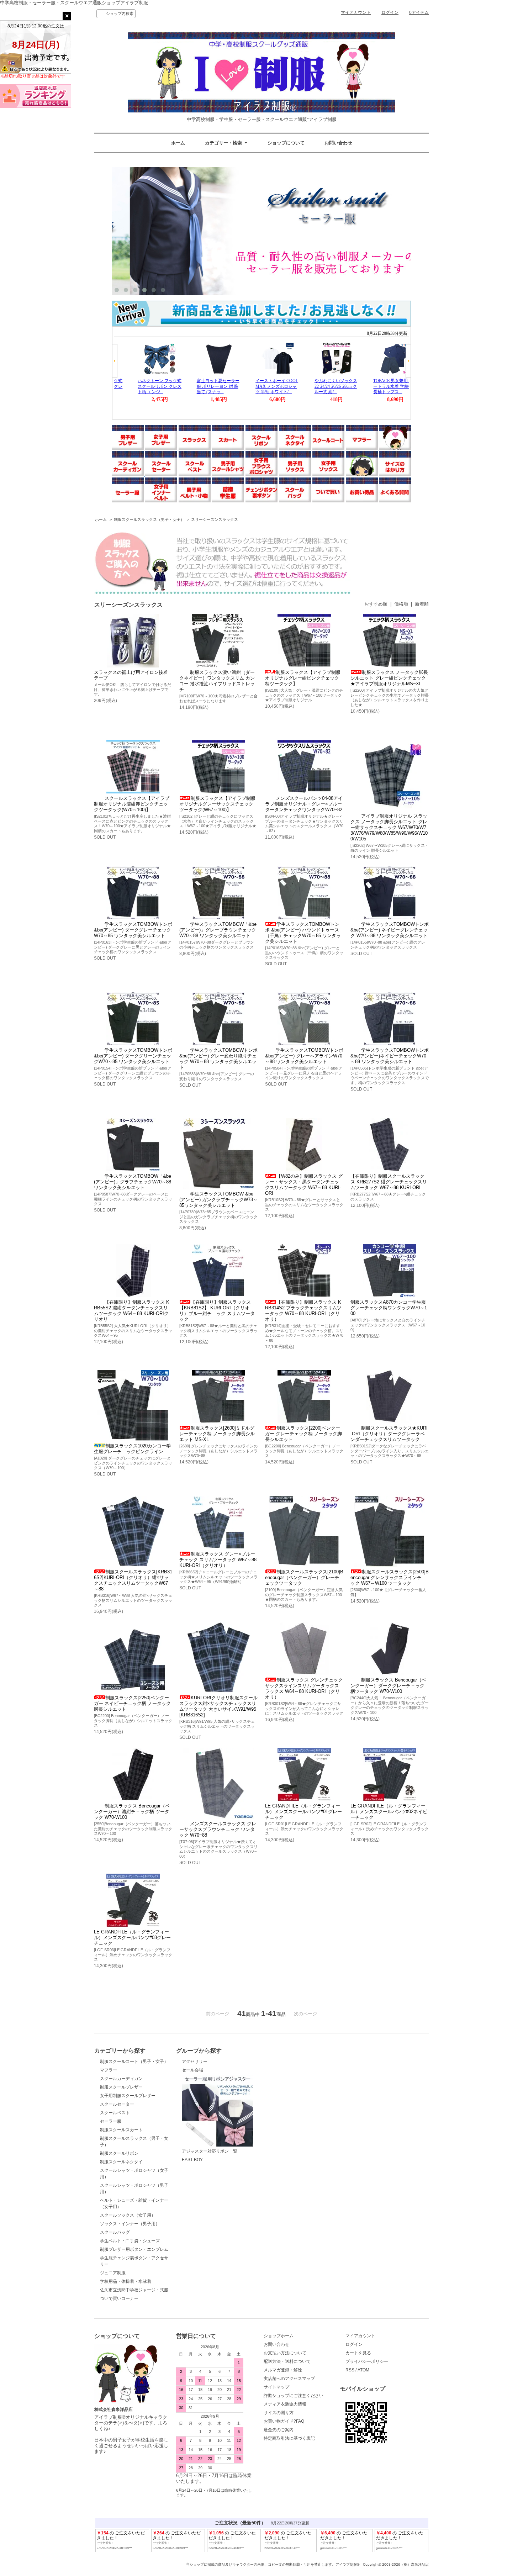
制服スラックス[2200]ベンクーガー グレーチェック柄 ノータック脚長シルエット (303, 1434)
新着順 (422, 604)
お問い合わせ (338, 143)
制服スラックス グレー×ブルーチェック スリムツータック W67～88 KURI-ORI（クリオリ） (218, 1560)
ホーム (178, 143)
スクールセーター (117, 2104)
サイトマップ (276, 2387)
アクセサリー (195, 2062)
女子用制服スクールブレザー (128, 2096)
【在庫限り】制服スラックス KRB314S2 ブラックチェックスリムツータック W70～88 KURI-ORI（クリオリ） (303, 1311)
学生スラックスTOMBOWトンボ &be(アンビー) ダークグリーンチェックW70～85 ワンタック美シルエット (133, 1056)
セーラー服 (111, 2121)
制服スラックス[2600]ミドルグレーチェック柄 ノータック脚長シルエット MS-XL (217, 1434)
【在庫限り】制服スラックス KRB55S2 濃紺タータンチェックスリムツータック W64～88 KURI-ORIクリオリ (132, 1311)
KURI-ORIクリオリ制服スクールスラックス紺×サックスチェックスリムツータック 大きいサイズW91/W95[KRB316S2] (218, 1706)
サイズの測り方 (279, 2413)
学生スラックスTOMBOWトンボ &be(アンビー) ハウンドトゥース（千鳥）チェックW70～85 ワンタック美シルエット (303, 933)
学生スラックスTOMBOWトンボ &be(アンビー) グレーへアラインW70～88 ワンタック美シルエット (304, 1056)
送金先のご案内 (279, 2430)
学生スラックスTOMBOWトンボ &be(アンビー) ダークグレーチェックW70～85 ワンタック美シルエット (133, 930)
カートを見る (358, 2353)
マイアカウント (356, 12)
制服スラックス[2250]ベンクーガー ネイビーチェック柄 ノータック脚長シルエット (132, 1703)
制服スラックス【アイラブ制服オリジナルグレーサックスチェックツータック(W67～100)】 (217, 804)
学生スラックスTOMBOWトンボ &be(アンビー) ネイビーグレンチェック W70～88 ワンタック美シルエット (390, 930)
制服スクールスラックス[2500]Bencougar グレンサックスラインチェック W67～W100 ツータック (390, 1577)
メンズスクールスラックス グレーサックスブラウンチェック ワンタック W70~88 (218, 1829)
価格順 (401, 604)
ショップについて (286, 143)
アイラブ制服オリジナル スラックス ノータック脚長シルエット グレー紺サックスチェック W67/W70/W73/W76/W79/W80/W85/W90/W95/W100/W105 (389, 827)
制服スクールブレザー (121, 2087)
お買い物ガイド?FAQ (284, 2421)
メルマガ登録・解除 (283, 2370)
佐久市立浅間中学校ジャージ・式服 (134, 2290)
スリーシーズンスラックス (215, 519)
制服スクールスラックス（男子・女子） (149, 519)
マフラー (109, 2070)
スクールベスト (115, 2113)
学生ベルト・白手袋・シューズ (130, 2241)
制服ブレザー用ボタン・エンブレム (134, 2249)
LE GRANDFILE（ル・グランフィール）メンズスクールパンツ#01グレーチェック (303, 1812)
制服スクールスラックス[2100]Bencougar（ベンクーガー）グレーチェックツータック (304, 1577)
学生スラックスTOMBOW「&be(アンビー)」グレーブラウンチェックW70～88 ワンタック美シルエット (218, 930)
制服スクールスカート (121, 2130)
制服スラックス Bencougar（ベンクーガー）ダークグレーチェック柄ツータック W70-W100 (388, 1686)
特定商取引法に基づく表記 (289, 2438)
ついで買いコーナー (119, 2298)
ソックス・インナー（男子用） (130, 2224)
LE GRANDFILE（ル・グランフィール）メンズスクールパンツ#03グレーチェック (132, 1938)
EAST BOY (192, 2160)
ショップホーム (279, 2336)
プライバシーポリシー (367, 2361)
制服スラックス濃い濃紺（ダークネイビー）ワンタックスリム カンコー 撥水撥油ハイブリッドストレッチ (217, 681)
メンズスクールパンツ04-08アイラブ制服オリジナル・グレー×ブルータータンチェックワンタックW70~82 (304, 804)
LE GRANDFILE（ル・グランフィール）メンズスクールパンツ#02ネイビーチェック (389, 1812)
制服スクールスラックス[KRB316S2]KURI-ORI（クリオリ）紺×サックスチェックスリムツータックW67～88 (133, 1580)
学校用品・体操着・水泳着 (126, 2281)
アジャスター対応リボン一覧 (210, 2151)
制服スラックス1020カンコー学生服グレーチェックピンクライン (132, 1449)
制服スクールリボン (119, 2153)
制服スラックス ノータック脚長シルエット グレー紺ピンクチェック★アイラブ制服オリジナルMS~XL (389, 678)
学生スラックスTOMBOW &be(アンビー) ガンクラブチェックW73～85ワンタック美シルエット (218, 1200)
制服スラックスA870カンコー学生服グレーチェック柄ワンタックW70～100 (389, 1308)
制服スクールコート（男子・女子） (134, 2062)
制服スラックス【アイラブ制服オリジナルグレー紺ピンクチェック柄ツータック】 (303, 678)
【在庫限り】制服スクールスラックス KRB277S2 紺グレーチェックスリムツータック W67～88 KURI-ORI (389, 1182)
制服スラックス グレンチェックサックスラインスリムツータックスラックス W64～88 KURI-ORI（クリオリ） (304, 1688)
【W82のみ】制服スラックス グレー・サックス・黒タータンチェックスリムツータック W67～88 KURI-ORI (304, 1185)
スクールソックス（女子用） (128, 2215)
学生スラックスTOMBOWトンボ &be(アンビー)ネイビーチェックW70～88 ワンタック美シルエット (390, 1056)
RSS (350, 2370)
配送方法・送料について (287, 2361)
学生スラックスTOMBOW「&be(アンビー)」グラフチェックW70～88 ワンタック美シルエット (133, 1182)
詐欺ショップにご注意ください (294, 2396)
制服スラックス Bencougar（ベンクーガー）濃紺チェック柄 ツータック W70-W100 (132, 1812)
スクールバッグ (115, 2232)
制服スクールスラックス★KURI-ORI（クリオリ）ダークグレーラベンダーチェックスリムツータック (389, 1434)
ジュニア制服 (113, 2273)
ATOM (363, 2370)
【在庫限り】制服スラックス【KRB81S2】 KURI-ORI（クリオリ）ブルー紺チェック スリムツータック (217, 1311)
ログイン (390, 12)
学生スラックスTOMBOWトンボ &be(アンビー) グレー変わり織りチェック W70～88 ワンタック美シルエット (218, 1059)
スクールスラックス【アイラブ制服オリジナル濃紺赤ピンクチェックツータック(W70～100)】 (132, 804)
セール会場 (192, 2070)
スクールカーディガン (121, 2079)
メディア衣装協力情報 (285, 2404)
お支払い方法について (285, 2353)
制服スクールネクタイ (121, 2162)
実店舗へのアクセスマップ (289, 2379)
